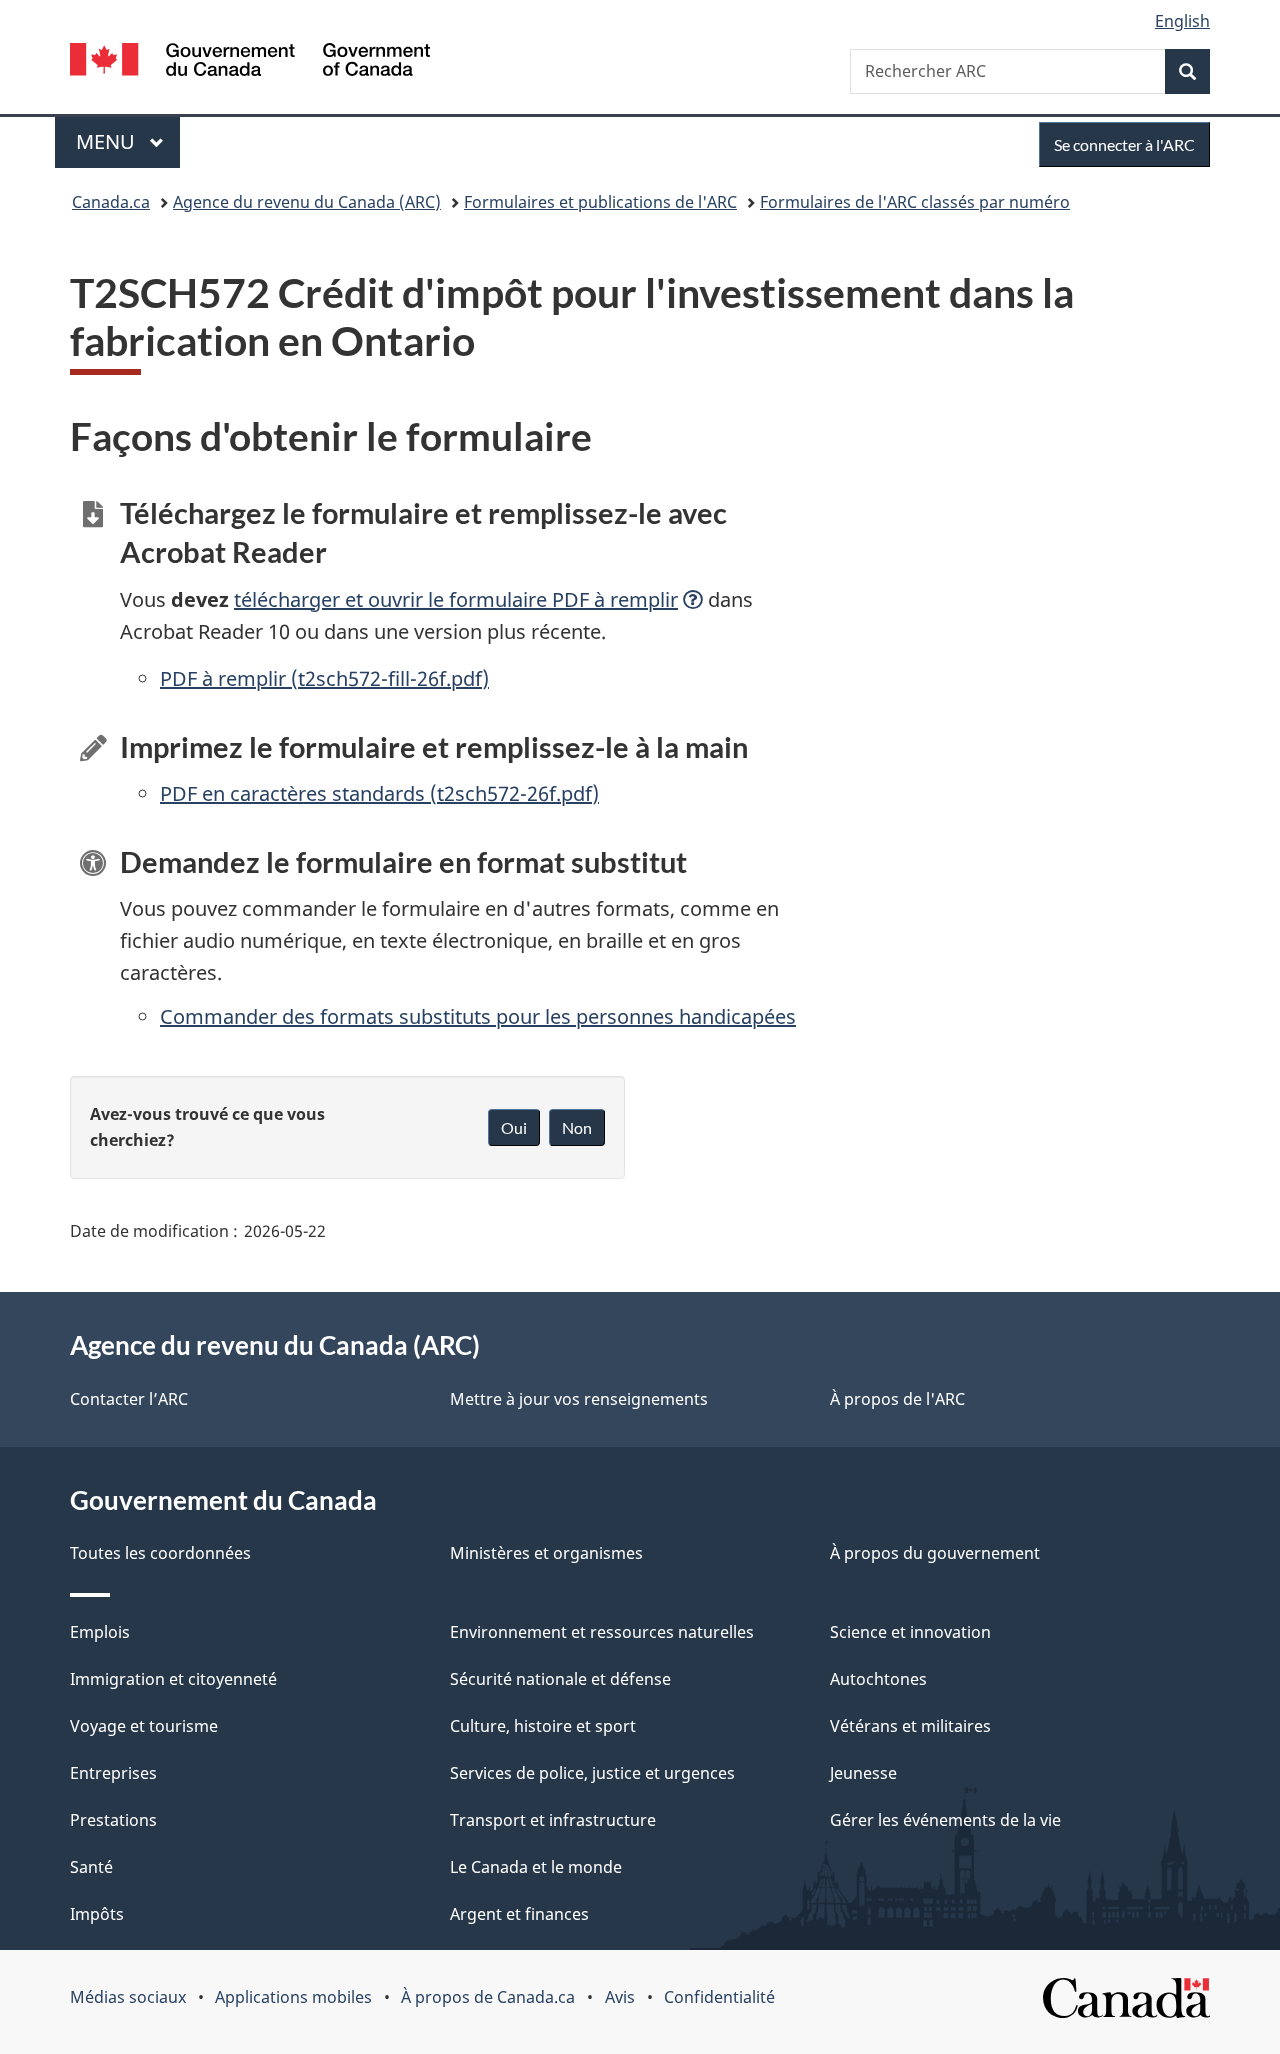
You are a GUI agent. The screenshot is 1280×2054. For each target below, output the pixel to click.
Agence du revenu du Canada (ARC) (307, 202)
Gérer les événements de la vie (945, 1820)
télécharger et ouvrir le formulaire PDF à (456, 599)
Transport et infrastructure (553, 1820)
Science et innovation (910, 1632)
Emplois (100, 1632)
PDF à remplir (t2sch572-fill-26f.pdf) (324, 678)
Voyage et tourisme (144, 1726)
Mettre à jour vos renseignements (579, 1399)
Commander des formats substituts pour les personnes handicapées (478, 1016)
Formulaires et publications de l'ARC (600, 202)
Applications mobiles (293, 1997)
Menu (128, 141)
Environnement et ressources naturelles (602, 1632)
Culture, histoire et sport (543, 1726)
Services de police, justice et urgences (592, 1773)
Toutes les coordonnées (160, 1553)
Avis (620, 1997)
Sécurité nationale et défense (560, 1679)
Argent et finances (519, 1914)
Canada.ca (111, 202)
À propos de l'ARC (897, 1399)
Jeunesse (863, 1773)
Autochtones (878, 1679)
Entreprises (113, 1773)
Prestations (113, 1820)
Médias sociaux (128, 1997)
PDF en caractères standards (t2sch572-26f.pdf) (379, 793)
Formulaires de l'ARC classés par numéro (915, 202)
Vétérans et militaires (910, 1726)
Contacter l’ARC (129, 1399)
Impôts (97, 1914)
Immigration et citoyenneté (173, 1679)
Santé (91, 1867)
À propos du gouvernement (935, 1553)
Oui (514, 1127)
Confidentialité (719, 1997)
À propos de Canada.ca (488, 1997)
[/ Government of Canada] (250, 62)
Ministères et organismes (546, 1553)
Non (577, 1127)
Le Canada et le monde (536, 1867)
